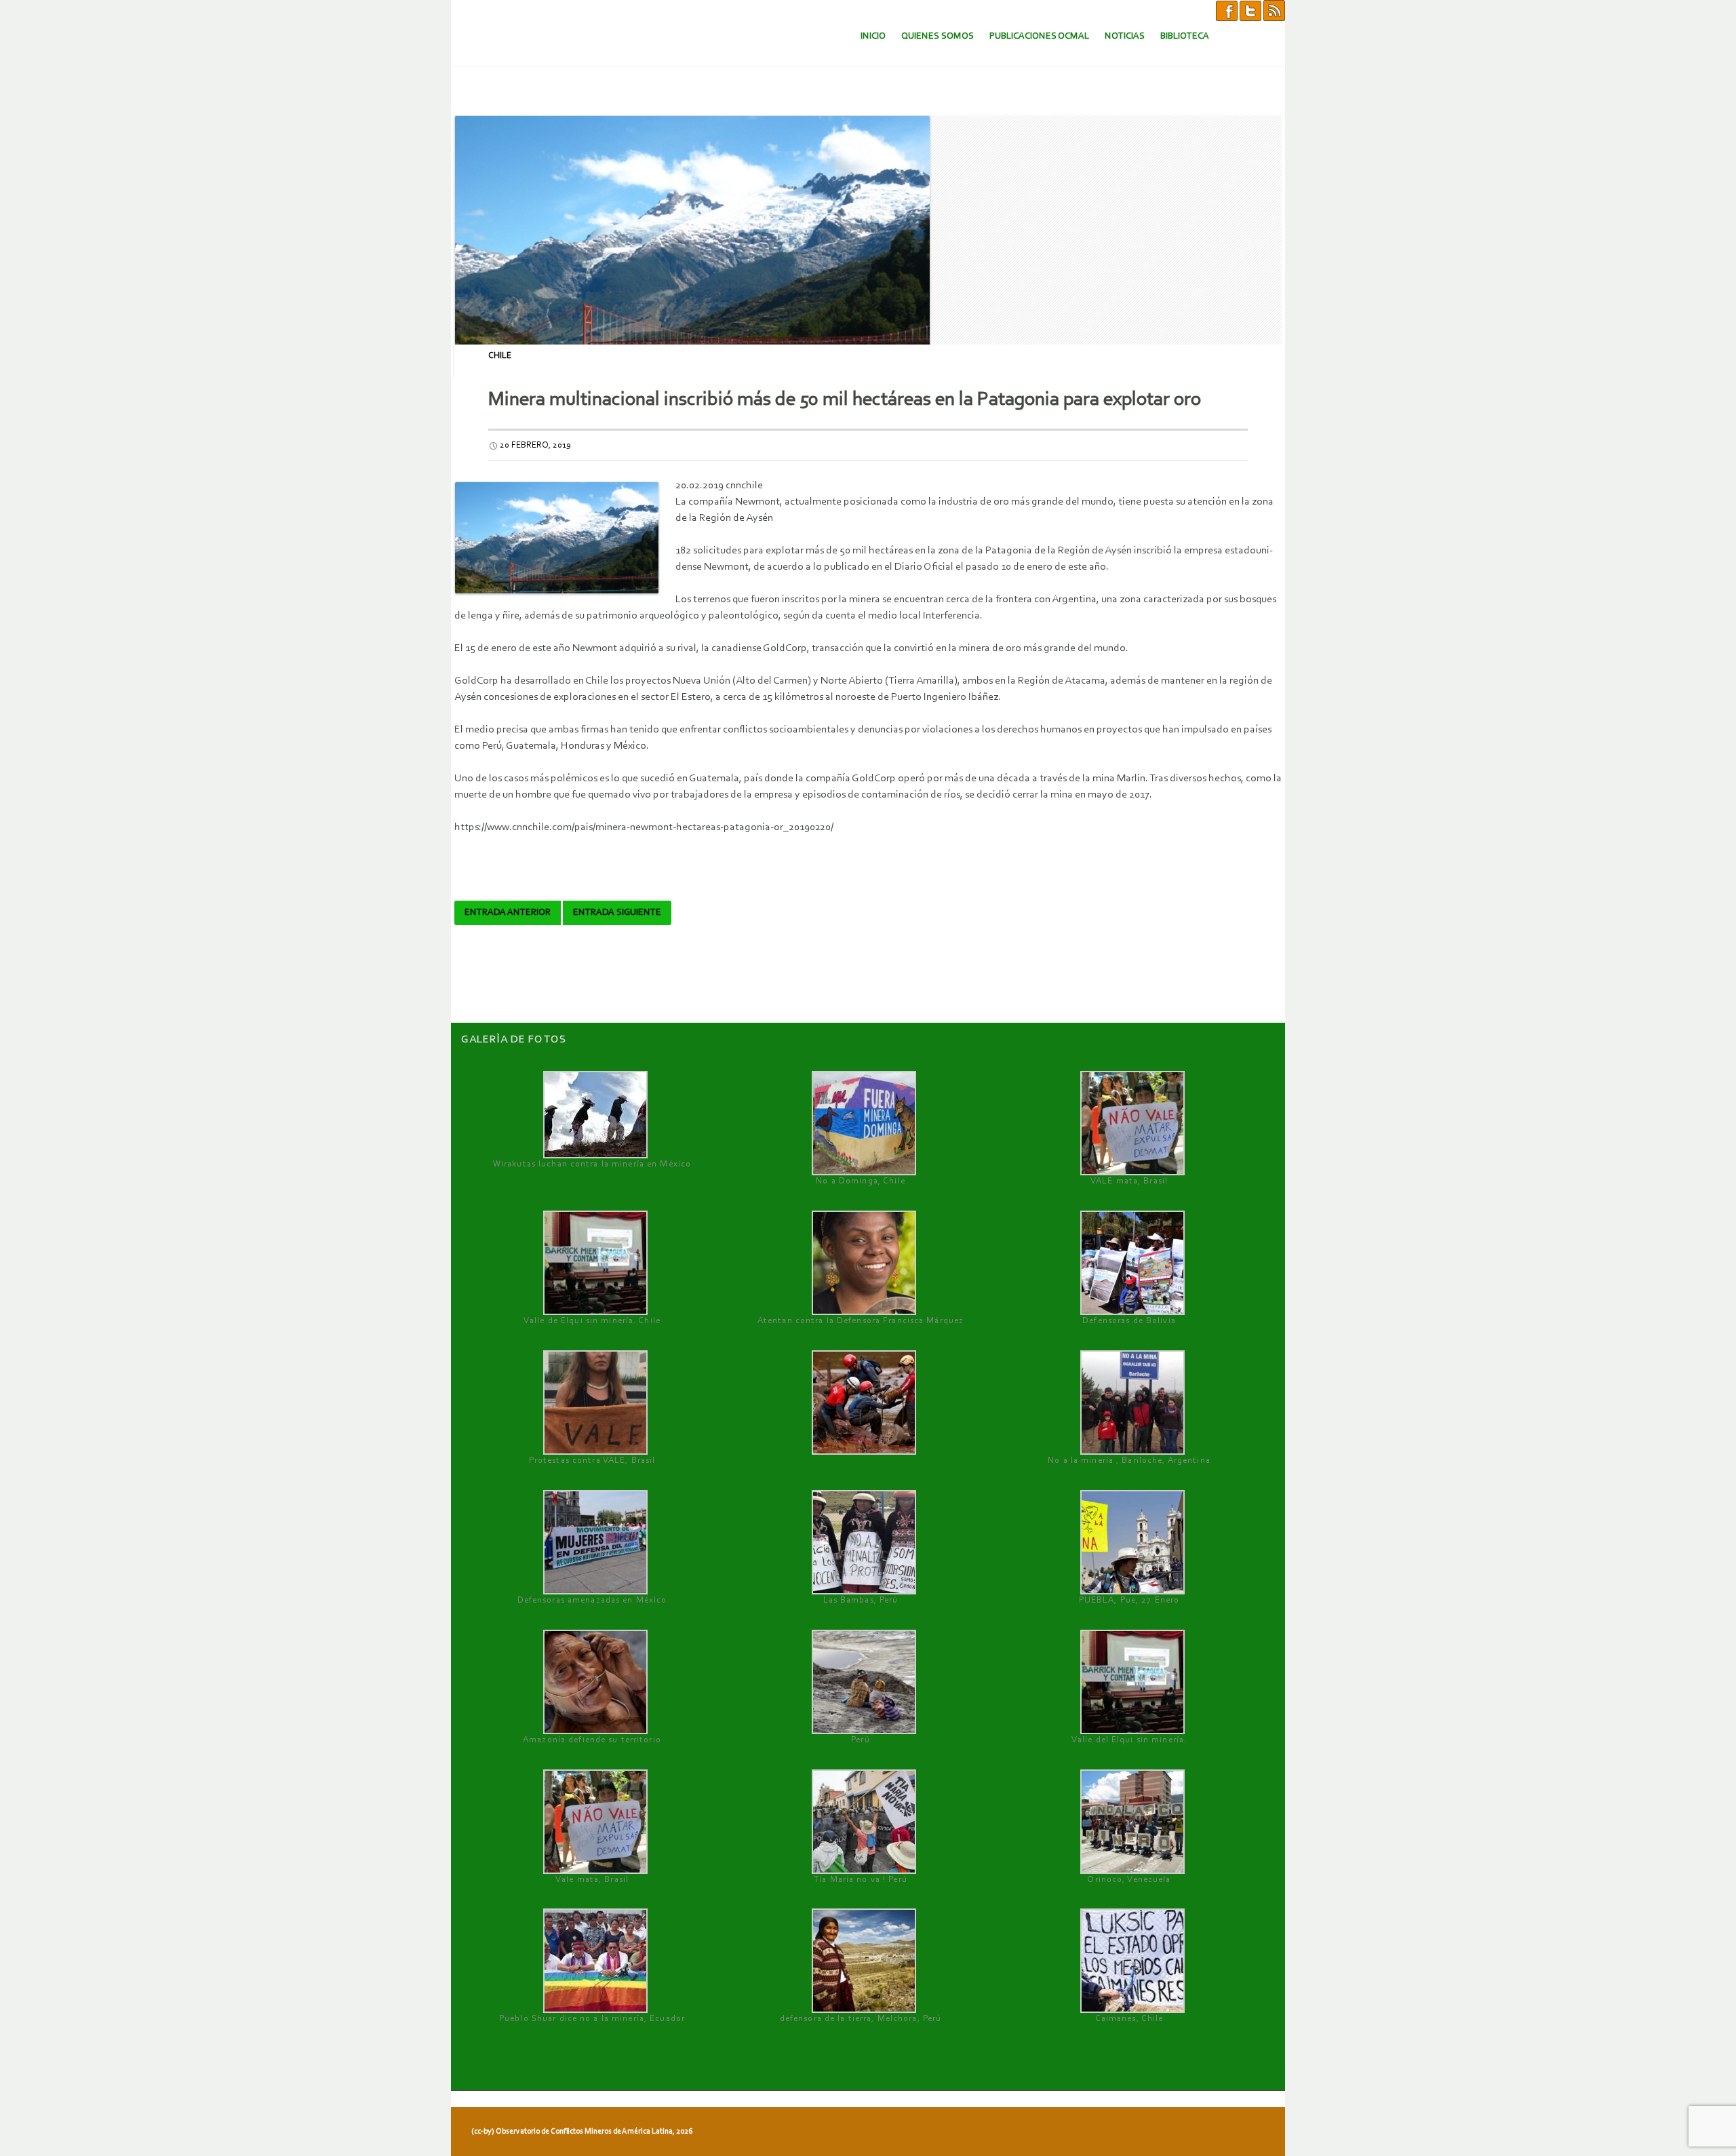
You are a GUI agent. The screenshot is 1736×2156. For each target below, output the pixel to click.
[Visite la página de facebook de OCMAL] (1227, 10)
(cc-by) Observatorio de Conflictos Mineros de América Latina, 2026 (582, 2132)
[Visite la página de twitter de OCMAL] (1250, 10)
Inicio (873, 36)
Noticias (1125, 36)
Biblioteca (1185, 36)
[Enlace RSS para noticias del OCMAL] (1274, 10)
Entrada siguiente (617, 913)
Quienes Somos (938, 36)
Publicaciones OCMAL (1039, 36)
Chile (500, 356)
